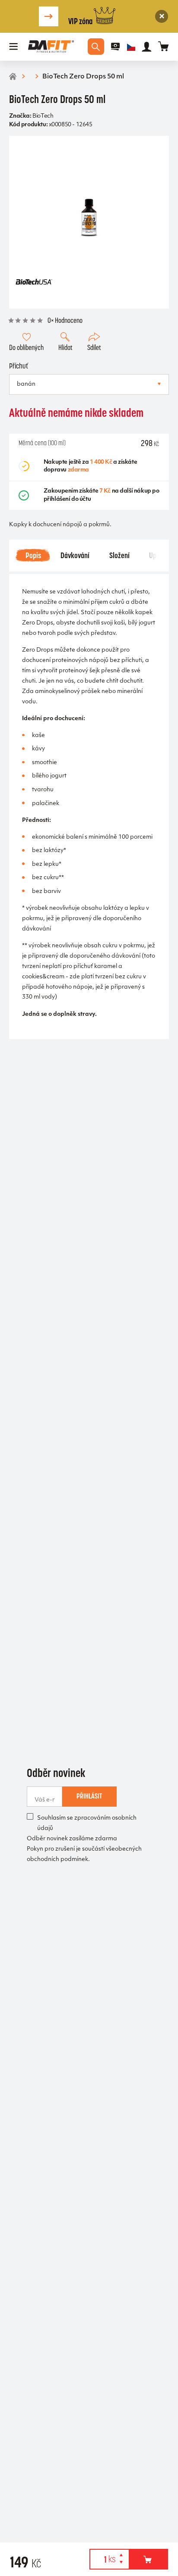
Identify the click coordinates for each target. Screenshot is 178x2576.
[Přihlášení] (147, 47)
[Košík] (164, 47)
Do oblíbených (26, 347)
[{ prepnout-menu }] (116, 47)
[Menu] (14, 47)
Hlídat (65, 347)
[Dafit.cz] (51, 47)
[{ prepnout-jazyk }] (131, 47)
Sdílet (94, 347)
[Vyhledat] (96, 47)
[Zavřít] (162, 16)
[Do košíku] (148, 2559)
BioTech (43, 116)
